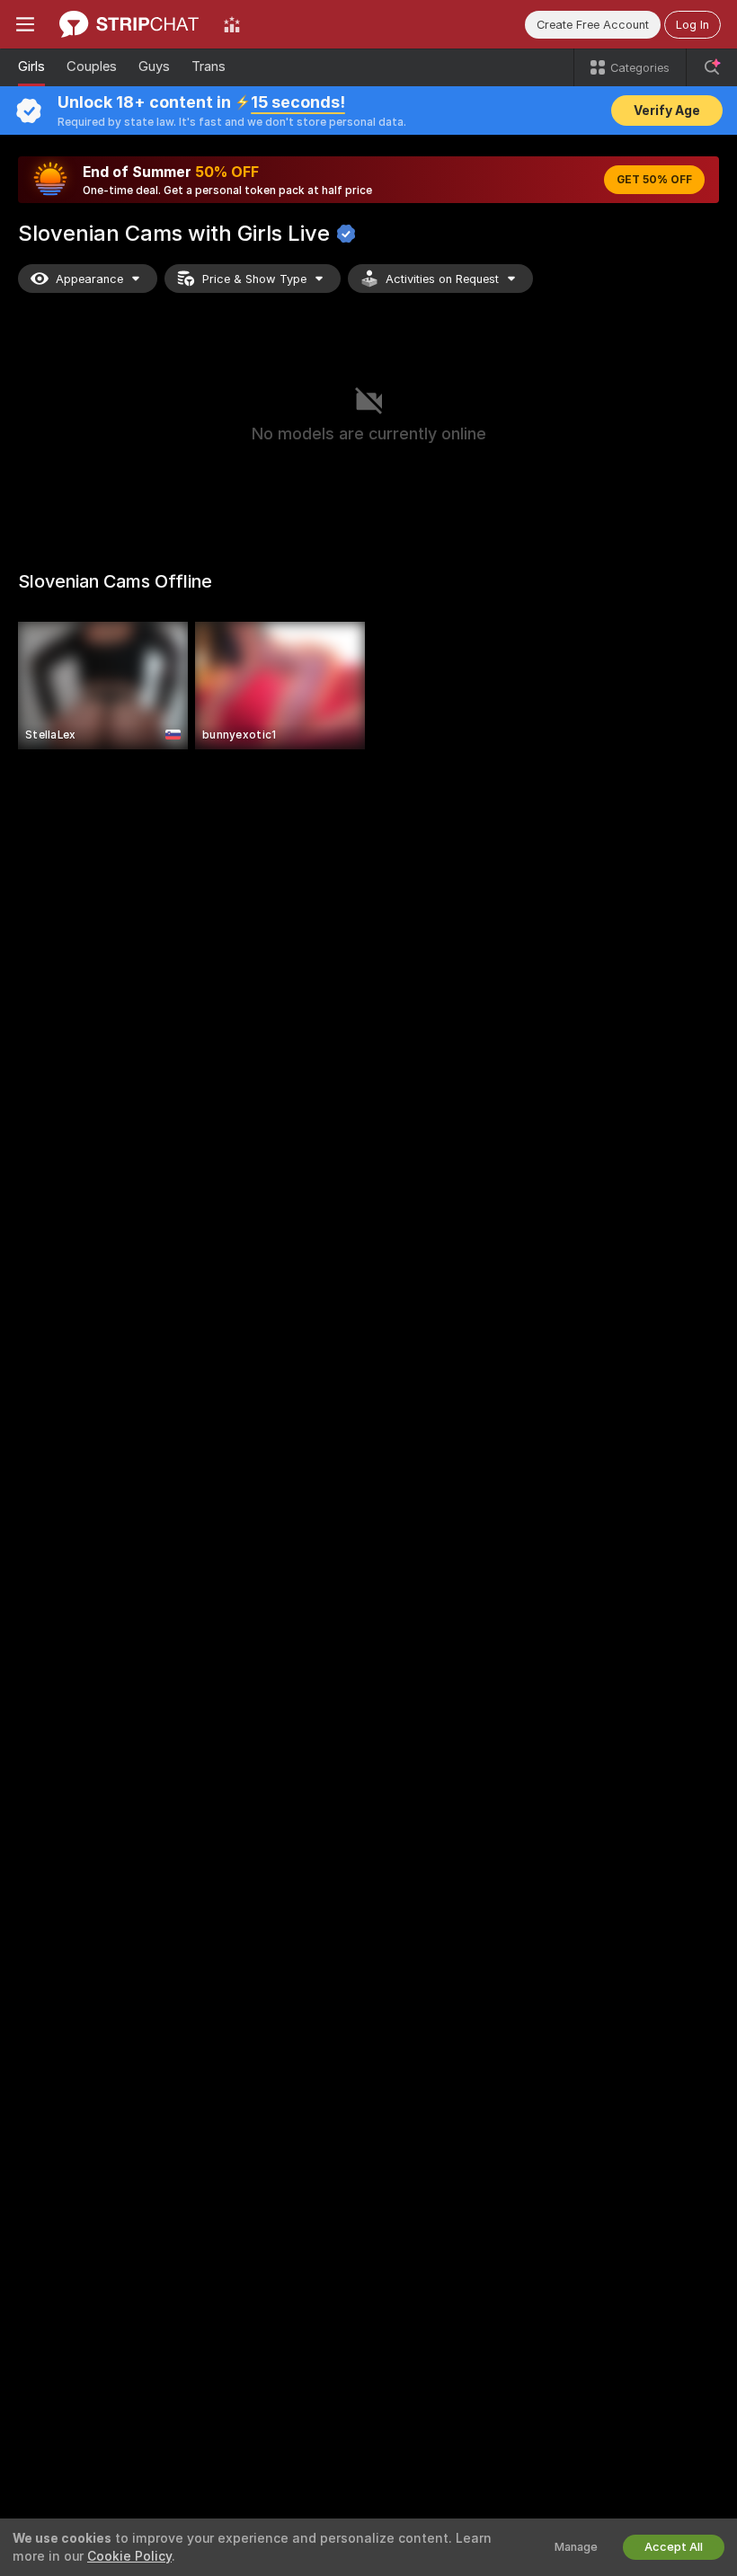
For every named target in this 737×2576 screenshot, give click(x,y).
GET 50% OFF (654, 180)
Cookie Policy (129, 2556)
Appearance (89, 279)
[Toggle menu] (25, 24)
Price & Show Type (254, 279)
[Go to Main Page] (129, 24)
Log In (693, 25)
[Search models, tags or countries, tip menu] (712, 67)
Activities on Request (442, 279)
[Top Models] (232, 24)
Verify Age (667, 111)
